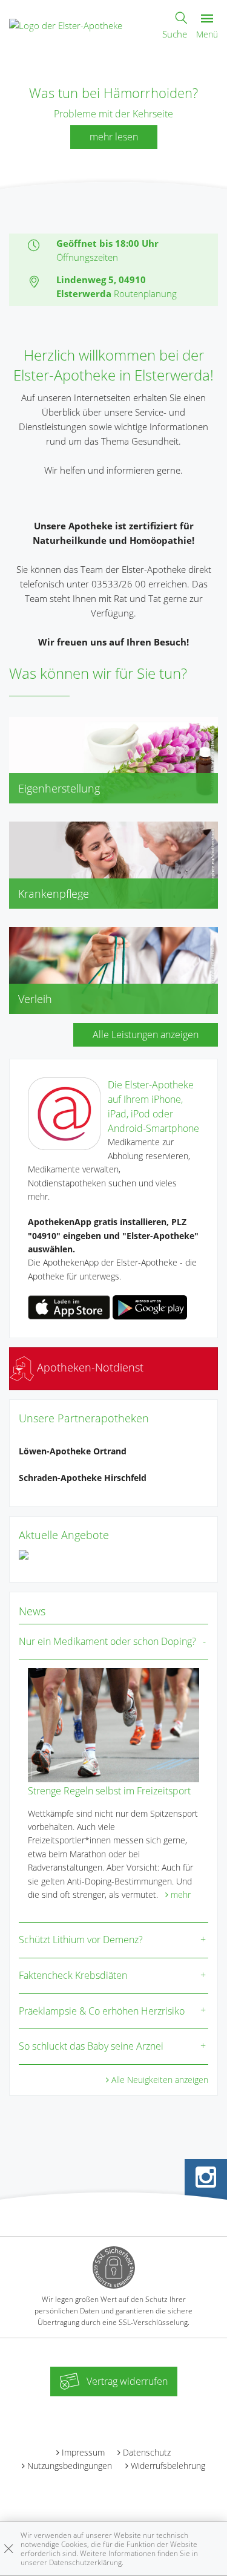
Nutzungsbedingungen (70, 2466)
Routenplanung (145, 293)
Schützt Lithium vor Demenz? (81, 1940)
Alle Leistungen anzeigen (146, 1035)
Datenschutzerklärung (85, 2562)
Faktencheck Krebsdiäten (73, 1975)
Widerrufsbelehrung (168, 2466)
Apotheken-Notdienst (89, 1367)
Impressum (83, 2452)
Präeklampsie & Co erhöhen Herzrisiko (102, 2011)
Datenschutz (147, 2452)
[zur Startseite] (66, 24)
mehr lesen (114, 137)
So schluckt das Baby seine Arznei (91, 2046)
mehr (181, 1894)
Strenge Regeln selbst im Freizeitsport (109, 1791)
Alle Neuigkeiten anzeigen (160, 2080)
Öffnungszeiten (87, 257)
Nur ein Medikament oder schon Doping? (107, 1641)
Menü (207, 34)
